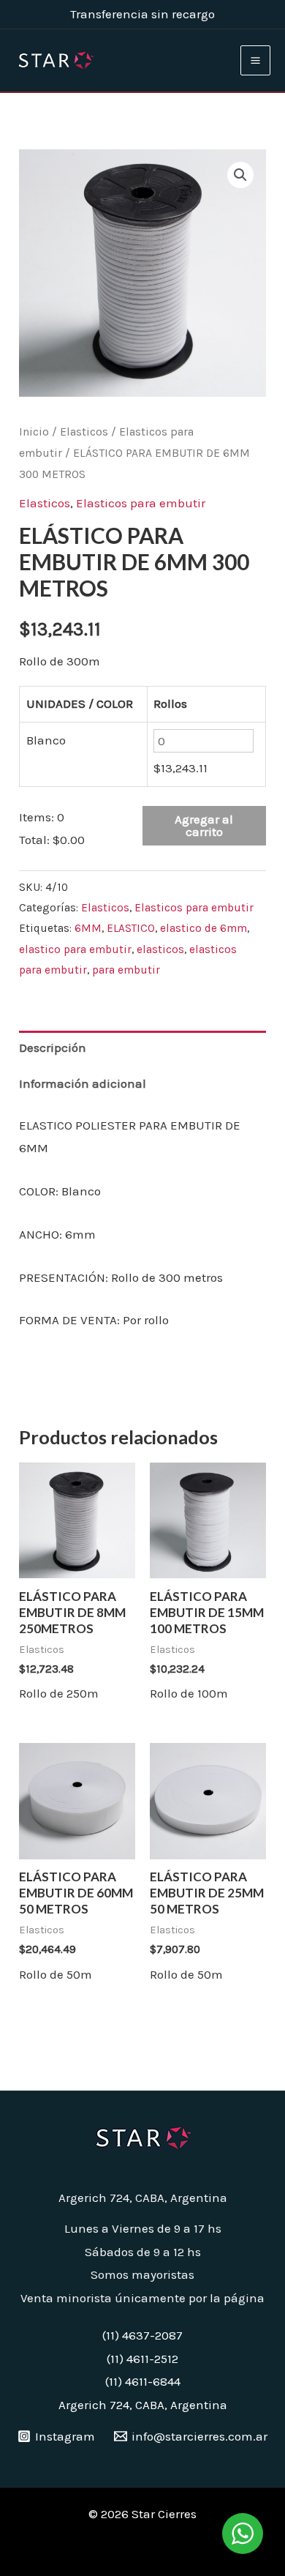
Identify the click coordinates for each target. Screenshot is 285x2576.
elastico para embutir (75, 949)
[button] (240, 175)
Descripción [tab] (53, 1048)
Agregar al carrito (204, 825)
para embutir (126, 970)
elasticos (160, 949)
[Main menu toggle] (255, 60)
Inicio (34, 432)
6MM (88, 928)
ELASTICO (131, 928)
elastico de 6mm (204, 928)
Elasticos (84, 432)
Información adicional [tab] (83, 1083)
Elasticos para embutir (141, 503)
